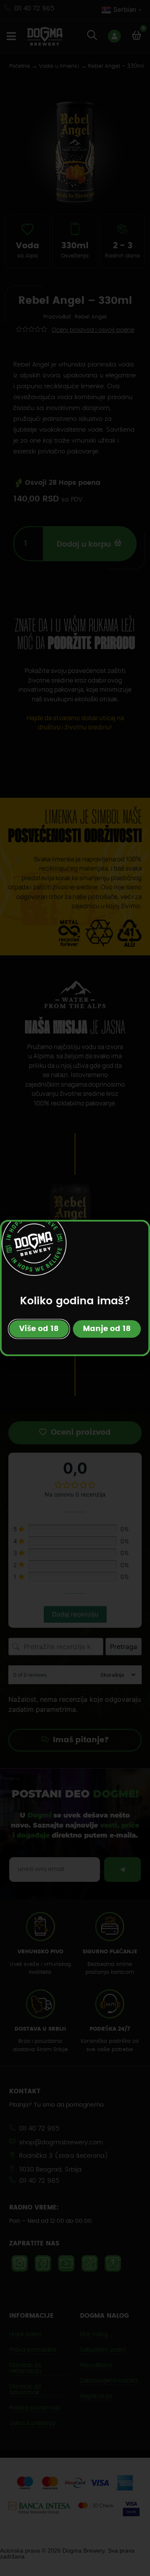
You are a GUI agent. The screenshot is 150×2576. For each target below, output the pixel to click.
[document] (75, 1288)
